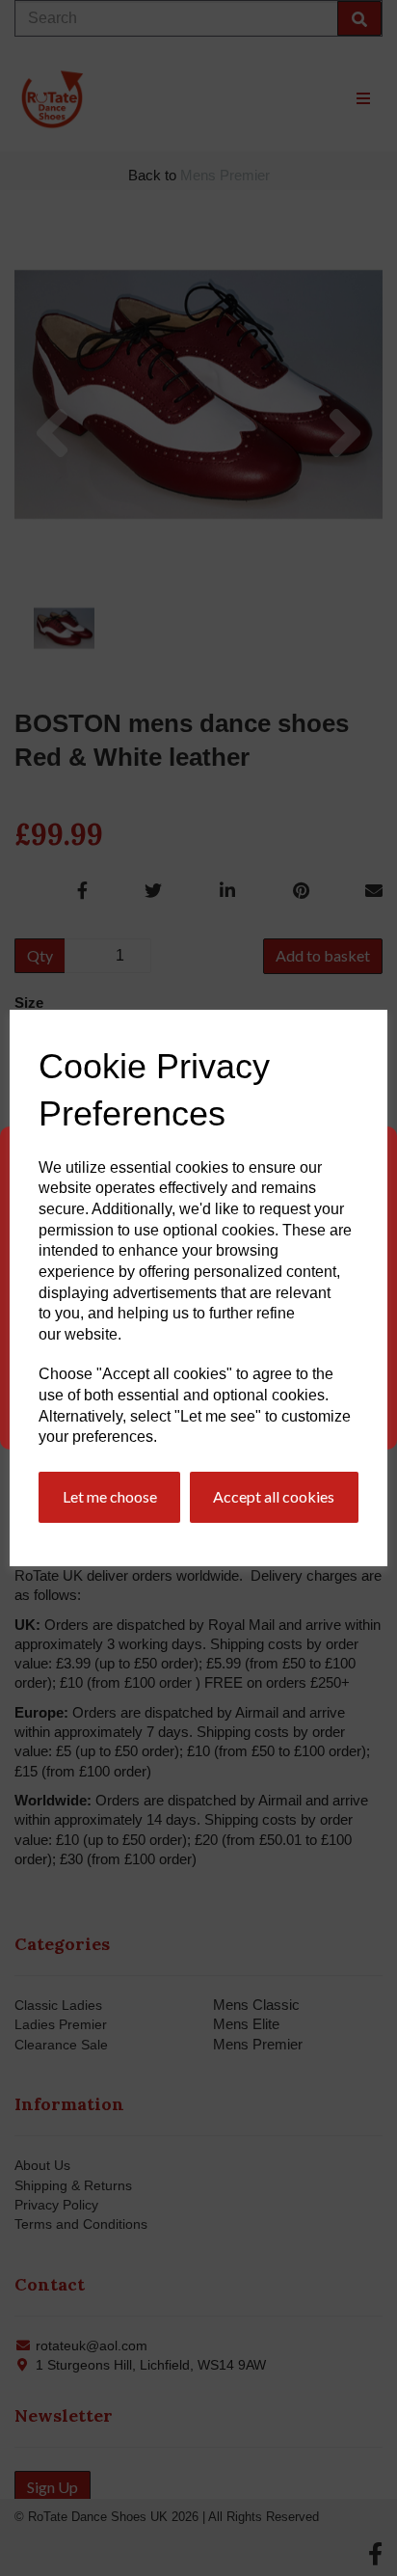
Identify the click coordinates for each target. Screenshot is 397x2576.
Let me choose (110, 1496)
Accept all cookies (274, 1496)
